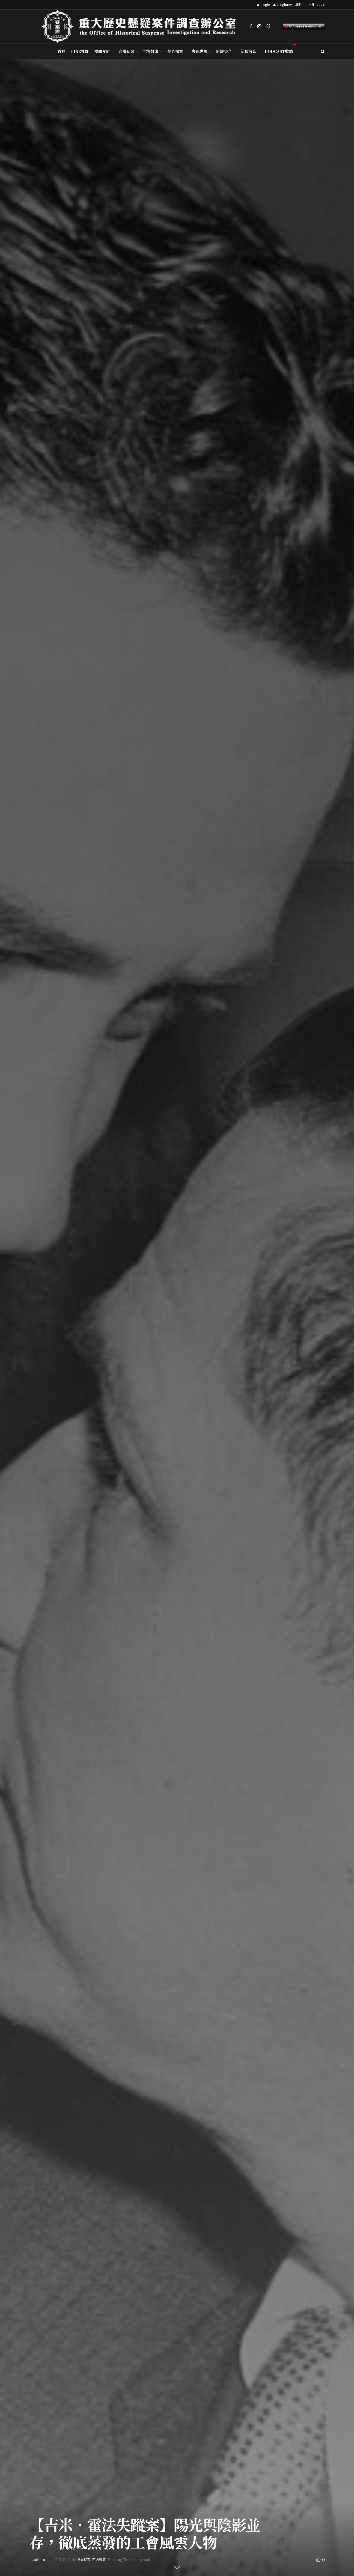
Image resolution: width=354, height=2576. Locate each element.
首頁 (61, 51)
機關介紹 (102, 51)
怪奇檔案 (175, 51)
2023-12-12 (62, 2560)
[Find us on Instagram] (259, 26)
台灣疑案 (126, 51)
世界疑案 (151, 51)
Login (265, 5)
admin (40, 2560)
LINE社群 (80, 51)
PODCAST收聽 (279, 51)
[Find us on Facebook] (251, 26)
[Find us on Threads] (268, 26)
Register (284, 5)
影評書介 (224, 51)
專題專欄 (200, 51)
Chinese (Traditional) (305, 26)
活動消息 (248, 51)
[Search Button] (323, 51)
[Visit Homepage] (142, 26)
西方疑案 (99, 2560)
